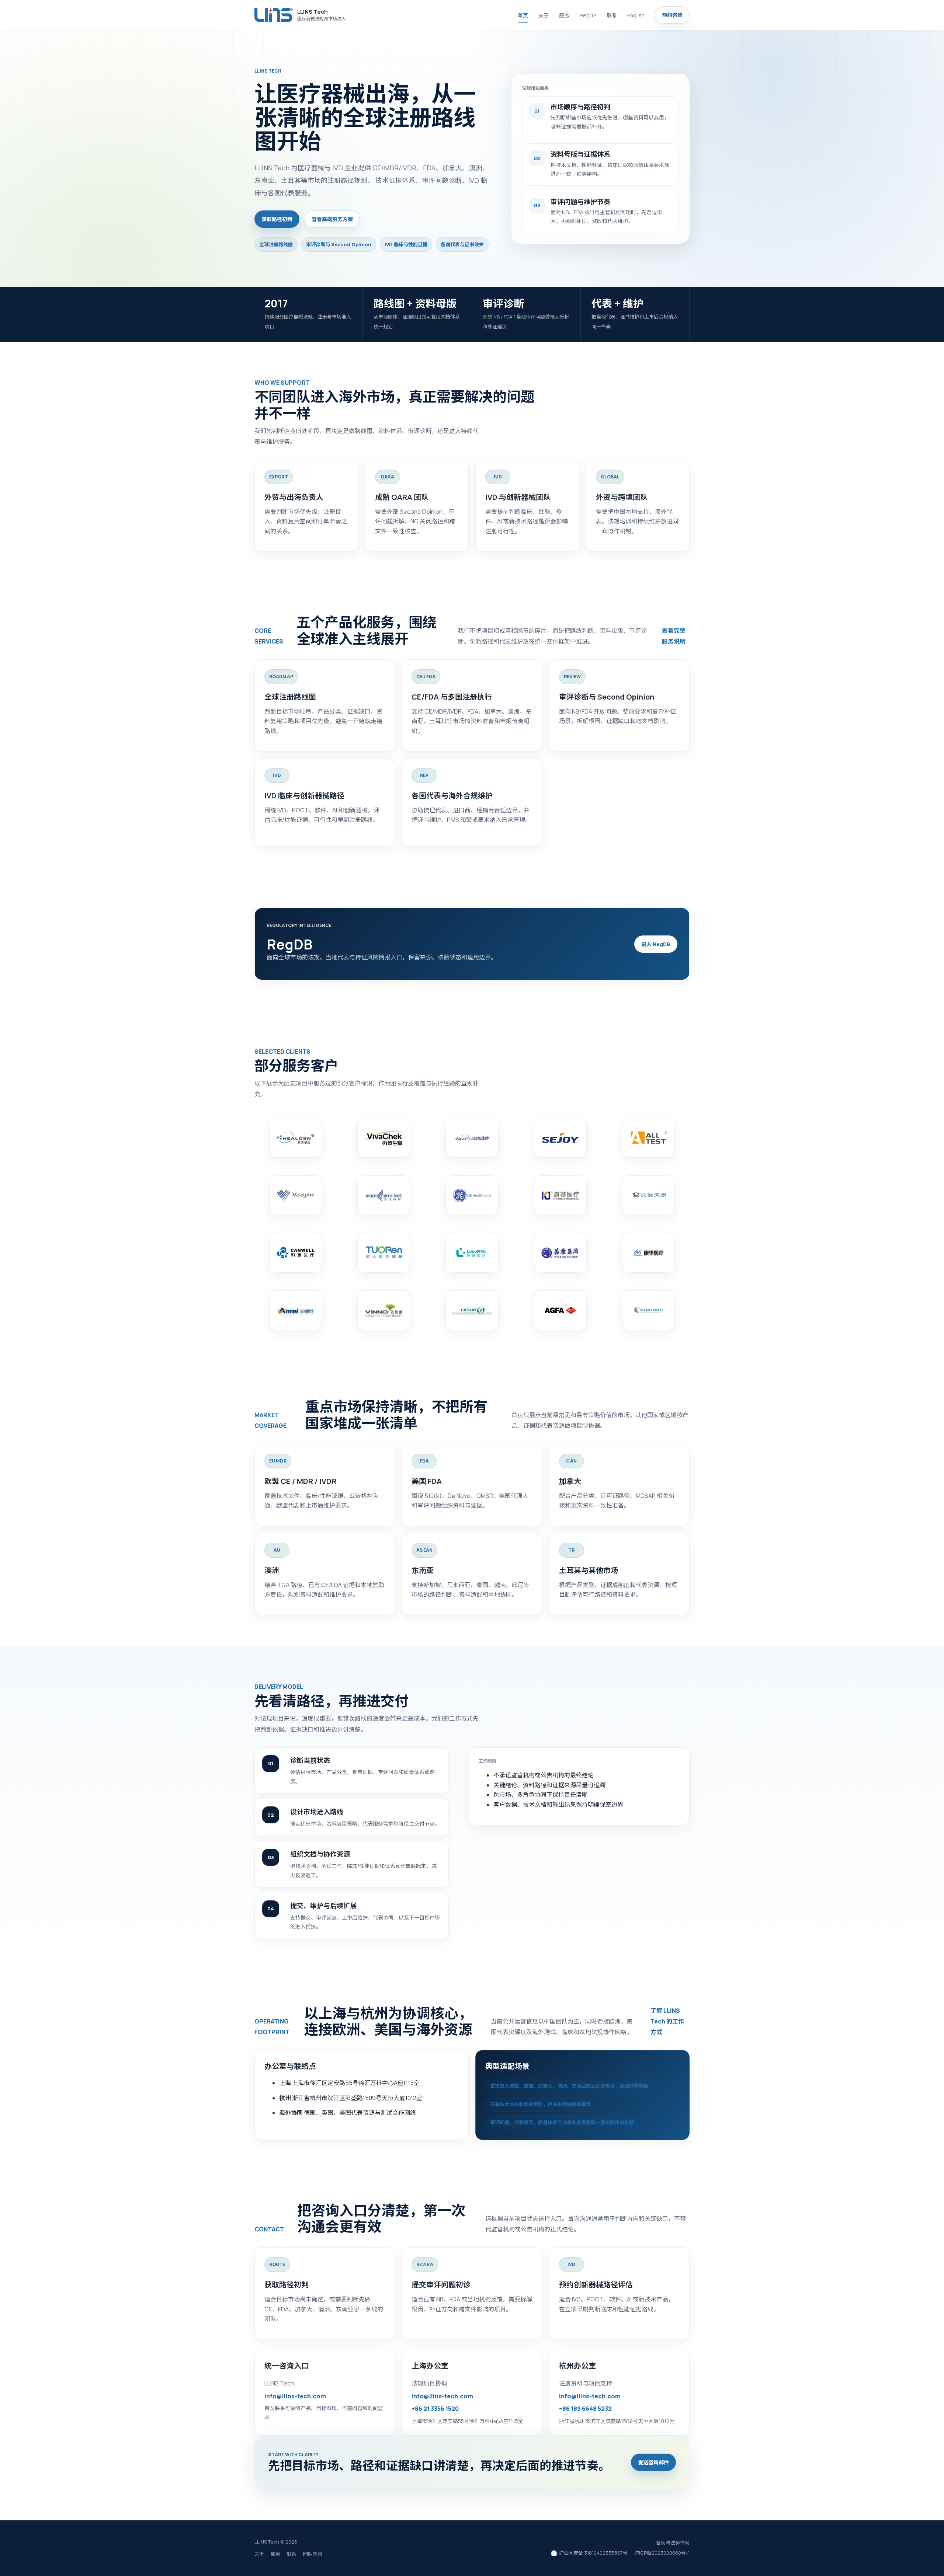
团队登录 (313, 2554)
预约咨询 (672, 15)
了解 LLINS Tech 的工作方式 (667, 2021)
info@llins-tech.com (295, 2396)
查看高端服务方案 (332, 219)
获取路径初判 (277, 219)
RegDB (588, 15)
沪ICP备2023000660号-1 (662, 2553)
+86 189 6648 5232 (585, 2409)
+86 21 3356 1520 (435, 2409)
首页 (523, 15)
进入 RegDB (656, 944)
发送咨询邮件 (653, 2462)
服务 (564, 15)
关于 (544, 15)
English (636, 15)
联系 (612, 15)
